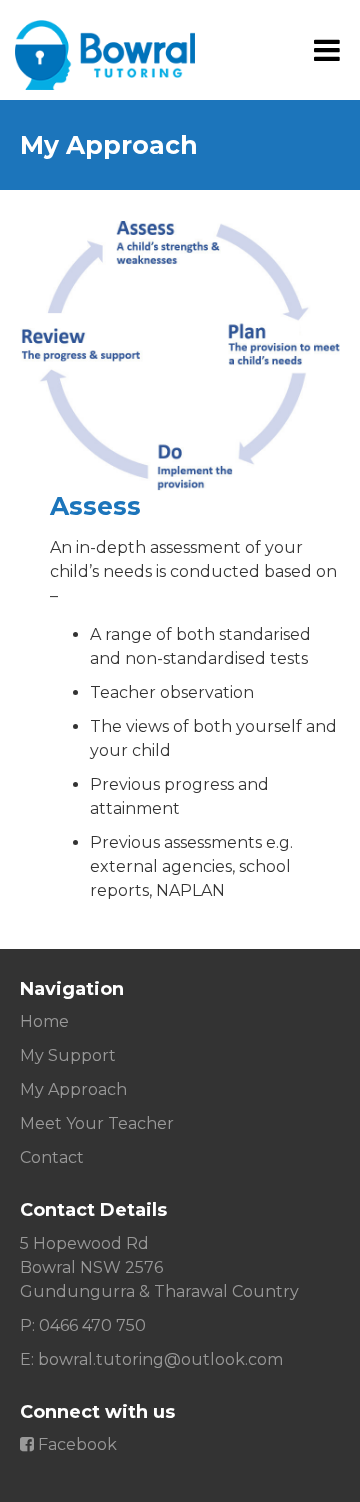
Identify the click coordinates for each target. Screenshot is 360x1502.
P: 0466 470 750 (83, 1325)
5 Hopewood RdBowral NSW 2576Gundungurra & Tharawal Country (159, 1267)
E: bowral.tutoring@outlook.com (151, 1359)
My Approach (73, 1089)
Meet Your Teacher (97, 1123)
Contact (52, 1157)
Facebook (75, 1444)
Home (44, 1021)
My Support (68, 1055)
